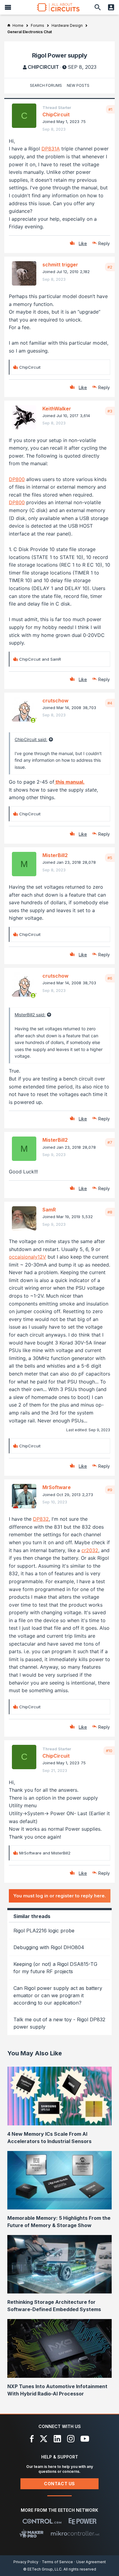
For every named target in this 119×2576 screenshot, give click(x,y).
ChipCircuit (43, 67)
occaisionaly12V (27, 1257)
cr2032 (90, 1550)
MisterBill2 (55, 855)
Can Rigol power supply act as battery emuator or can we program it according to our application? (58, 1995)
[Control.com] (42, 2521)
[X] (44, 2439)
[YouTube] (85, 2439)
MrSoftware (57, 1487)
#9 (110, 1490)
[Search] (98, 7)
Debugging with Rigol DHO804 (49, 1947)
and (40, 659)
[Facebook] (32, 2439)
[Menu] (8, 7)
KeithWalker (57, 409)
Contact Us (60, 2484)
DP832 (41, 1519)
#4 (110, 703)
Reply (104, 243)
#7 (110, 1142)
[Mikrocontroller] (75, 2533)
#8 (110, 1212)
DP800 (17, 479)
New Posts (78, 85)
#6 (110, 978)
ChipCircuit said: (31, 739)
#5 (110, 858)
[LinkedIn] (57, 2439)
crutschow (55, 701)
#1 (110, 109)
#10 (109, 1751)
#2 (110, 267)
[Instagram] (71, 2439)
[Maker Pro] (32, 2533)
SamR (49, 1210)
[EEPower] (83, 2521)
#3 (110, 411)
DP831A (51, 149)
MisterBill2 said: (30, 1015)
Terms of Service (57, 2562)
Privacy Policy (26, 2562)
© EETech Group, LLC (42, 2569)
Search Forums (46, 85)
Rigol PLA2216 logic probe (44, 1931)
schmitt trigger (60, 265)
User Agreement (91, 2562)
